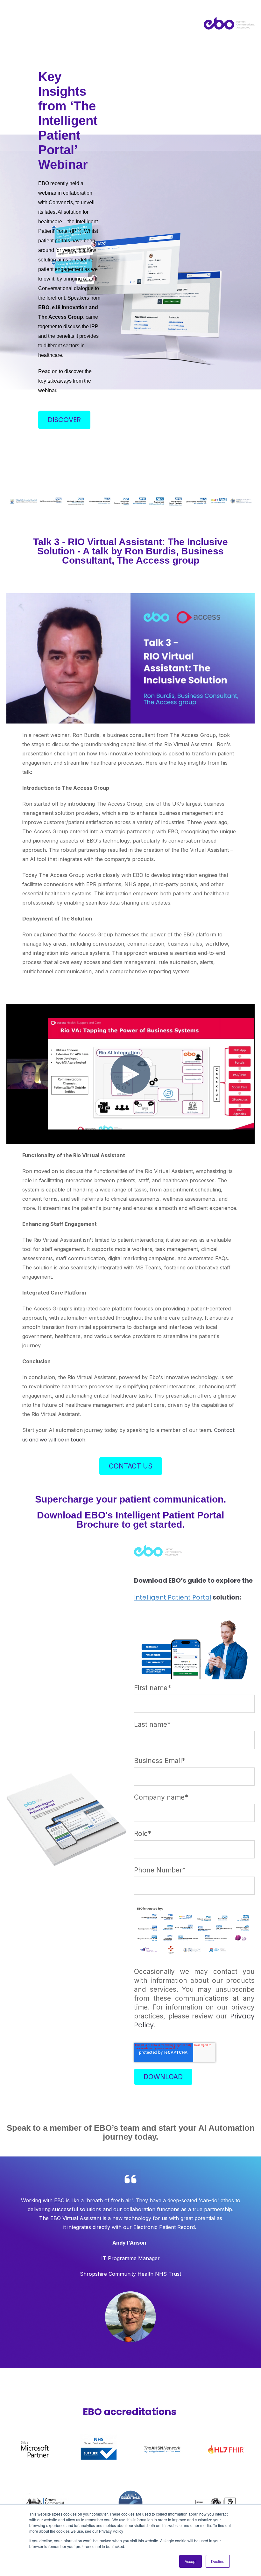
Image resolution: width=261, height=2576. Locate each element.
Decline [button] (218, 2561)
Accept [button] (190, 2561)
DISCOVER (64, 420)
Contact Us (131, 1466)
